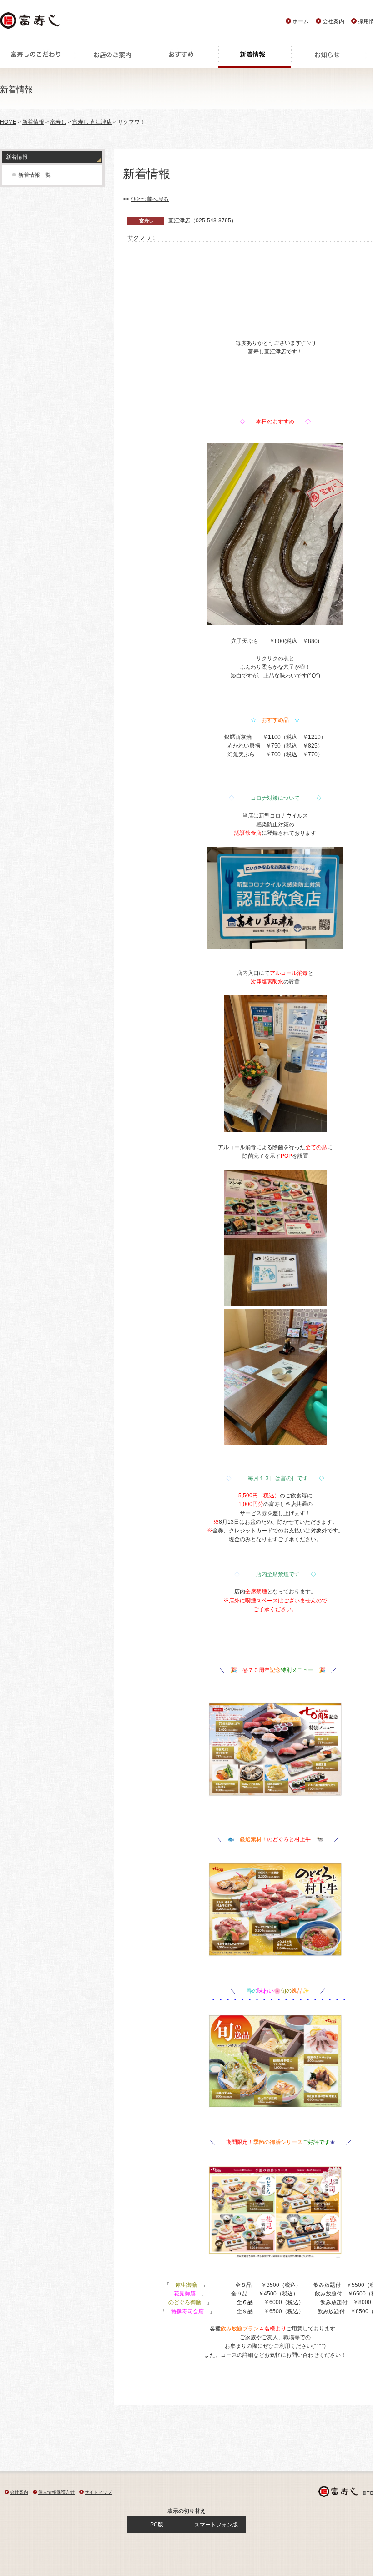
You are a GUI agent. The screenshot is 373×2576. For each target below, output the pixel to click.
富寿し (58, 122)
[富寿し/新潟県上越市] (31, 23)
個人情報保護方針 (56, 2492)
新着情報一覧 (35, 175)
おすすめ (182, 57)
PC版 (157, 2525)
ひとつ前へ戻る (150, 199)
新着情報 (255, 57)
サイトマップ (98, 2492)
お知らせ (328, 57)
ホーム (301, 21)
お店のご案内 (109, 57)
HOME (8, 122)
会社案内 (333, 21)
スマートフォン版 (216, 2525)
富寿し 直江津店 (92, 122)
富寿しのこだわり (36, 57)
